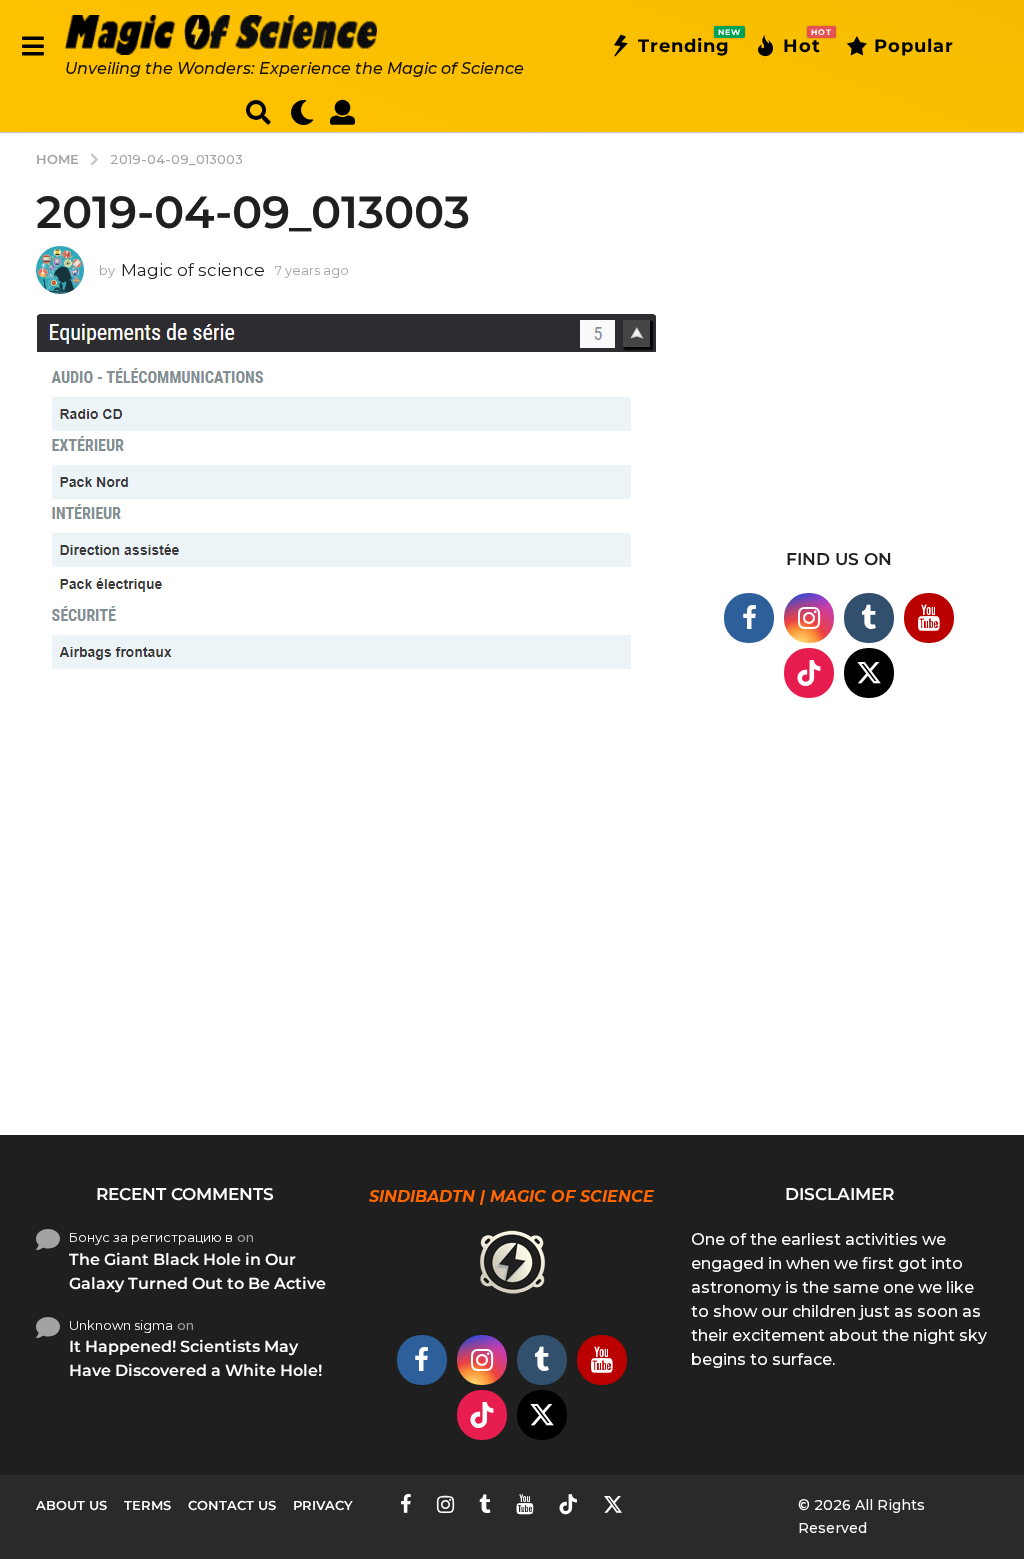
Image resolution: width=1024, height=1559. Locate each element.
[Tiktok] (809, 673)
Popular (914, 46)
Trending (684, 42)
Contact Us (232, 1505)
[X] (869, 673)
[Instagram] (809, 618)
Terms (147, 1505)
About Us (71, 1505)
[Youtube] (929, 618)
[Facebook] (749, 618)
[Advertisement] (839, 361)
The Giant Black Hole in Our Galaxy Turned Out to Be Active (197, 1271)
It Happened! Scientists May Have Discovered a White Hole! (195, 1358)
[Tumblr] (869, 618)
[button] (32, 46)
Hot (802, 42)
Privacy (323, 1505)
